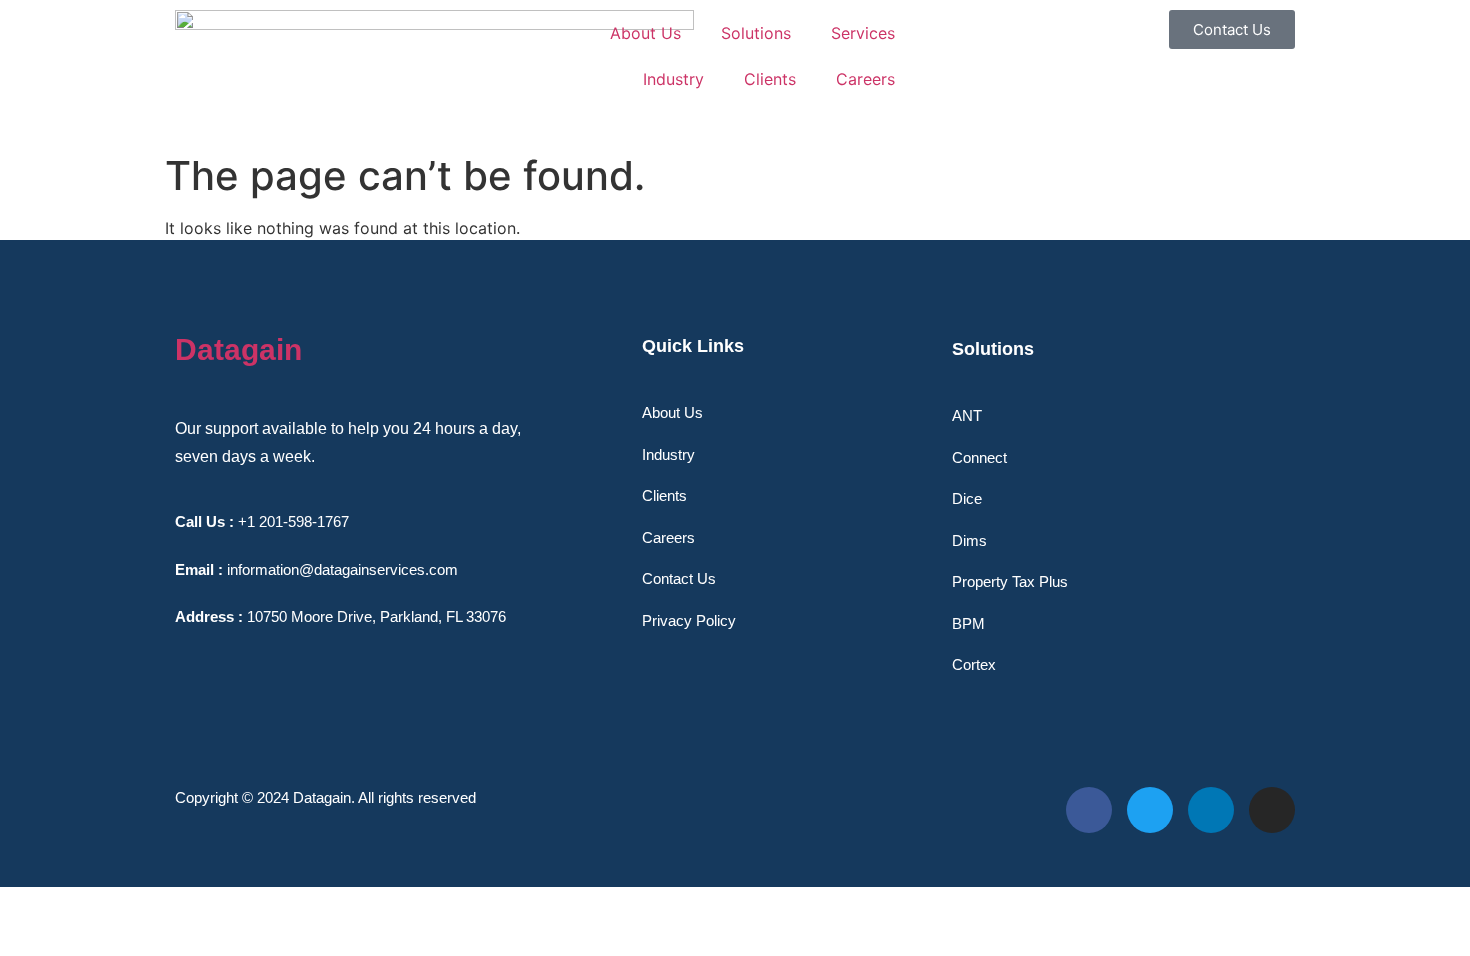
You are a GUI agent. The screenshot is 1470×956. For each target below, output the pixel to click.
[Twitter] (1150, 810)
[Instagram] (1272, 810)
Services (863, 33)
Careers (865, 79)
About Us (645, 33)
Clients (770, 79)
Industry (673, 79)
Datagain (238, 349)
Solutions (756, 33)
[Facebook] (1089, 810)
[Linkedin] (1211, 810)
